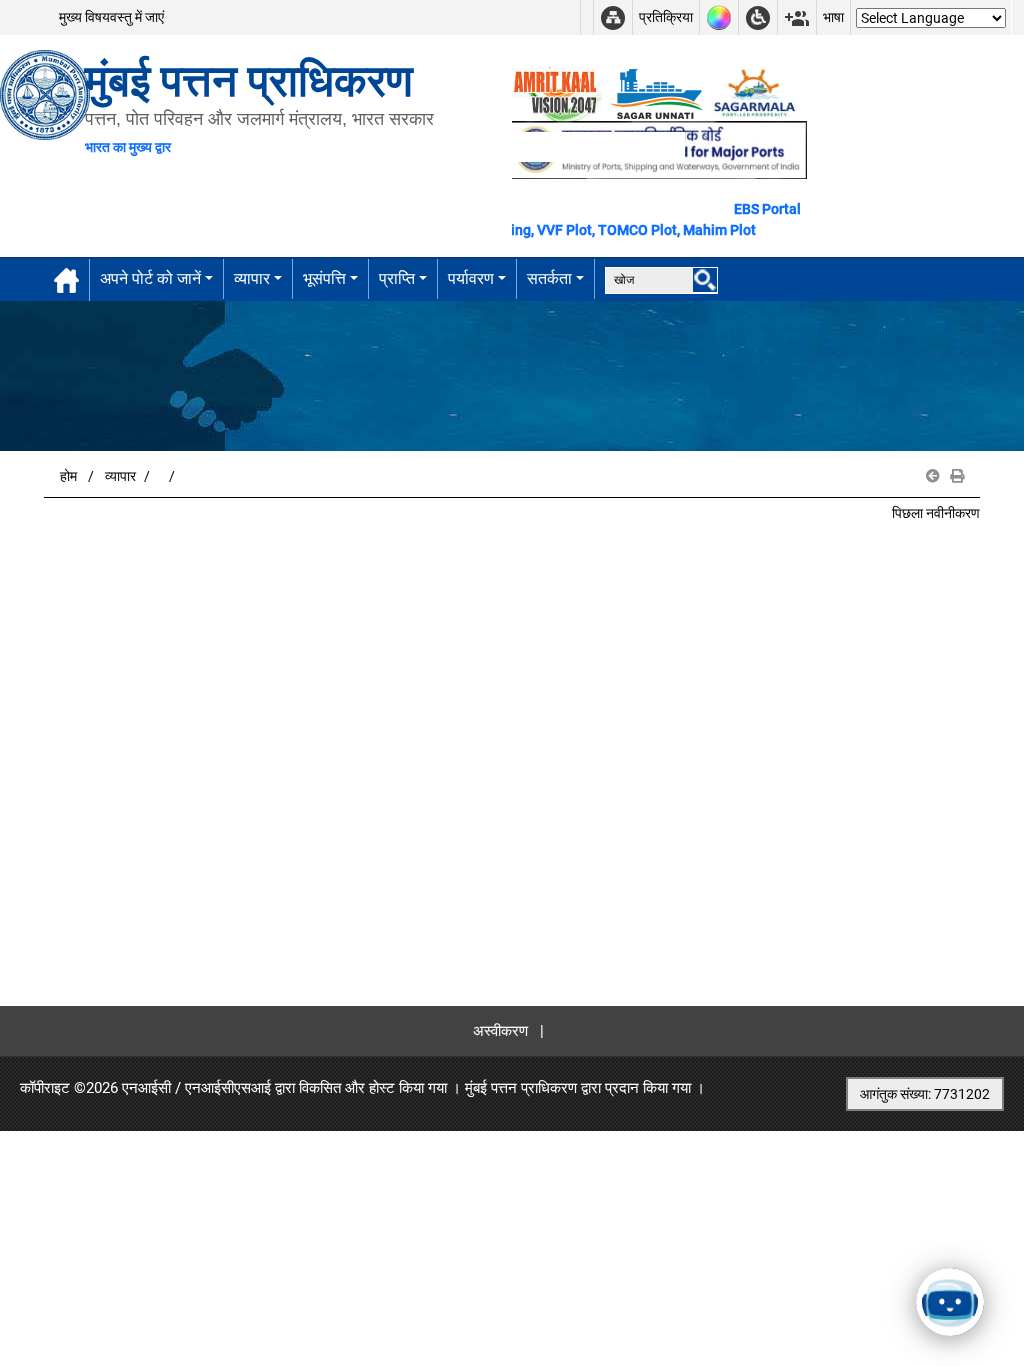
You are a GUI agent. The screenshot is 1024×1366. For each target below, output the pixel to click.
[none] (705, 280)
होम (68, 476)
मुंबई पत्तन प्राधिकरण (521, 1088)
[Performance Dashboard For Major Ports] (656, 93)
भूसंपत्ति (324, 278)
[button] (933, 476)
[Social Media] (797, 17)
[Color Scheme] (719, 17)
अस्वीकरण (500, 1031)
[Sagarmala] (756, 93)
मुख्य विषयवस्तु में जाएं (111, 17)
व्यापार (252, 278)
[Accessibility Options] (758, 17)
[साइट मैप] (613, 17)
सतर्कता (549, 278)
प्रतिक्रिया (666, 17)
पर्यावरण (471, 278)
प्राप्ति (397, 278)
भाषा (833, 17)
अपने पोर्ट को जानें (150, 278)
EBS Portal (767, 209)
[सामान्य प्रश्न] (587, 17)
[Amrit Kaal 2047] (557, 93)
